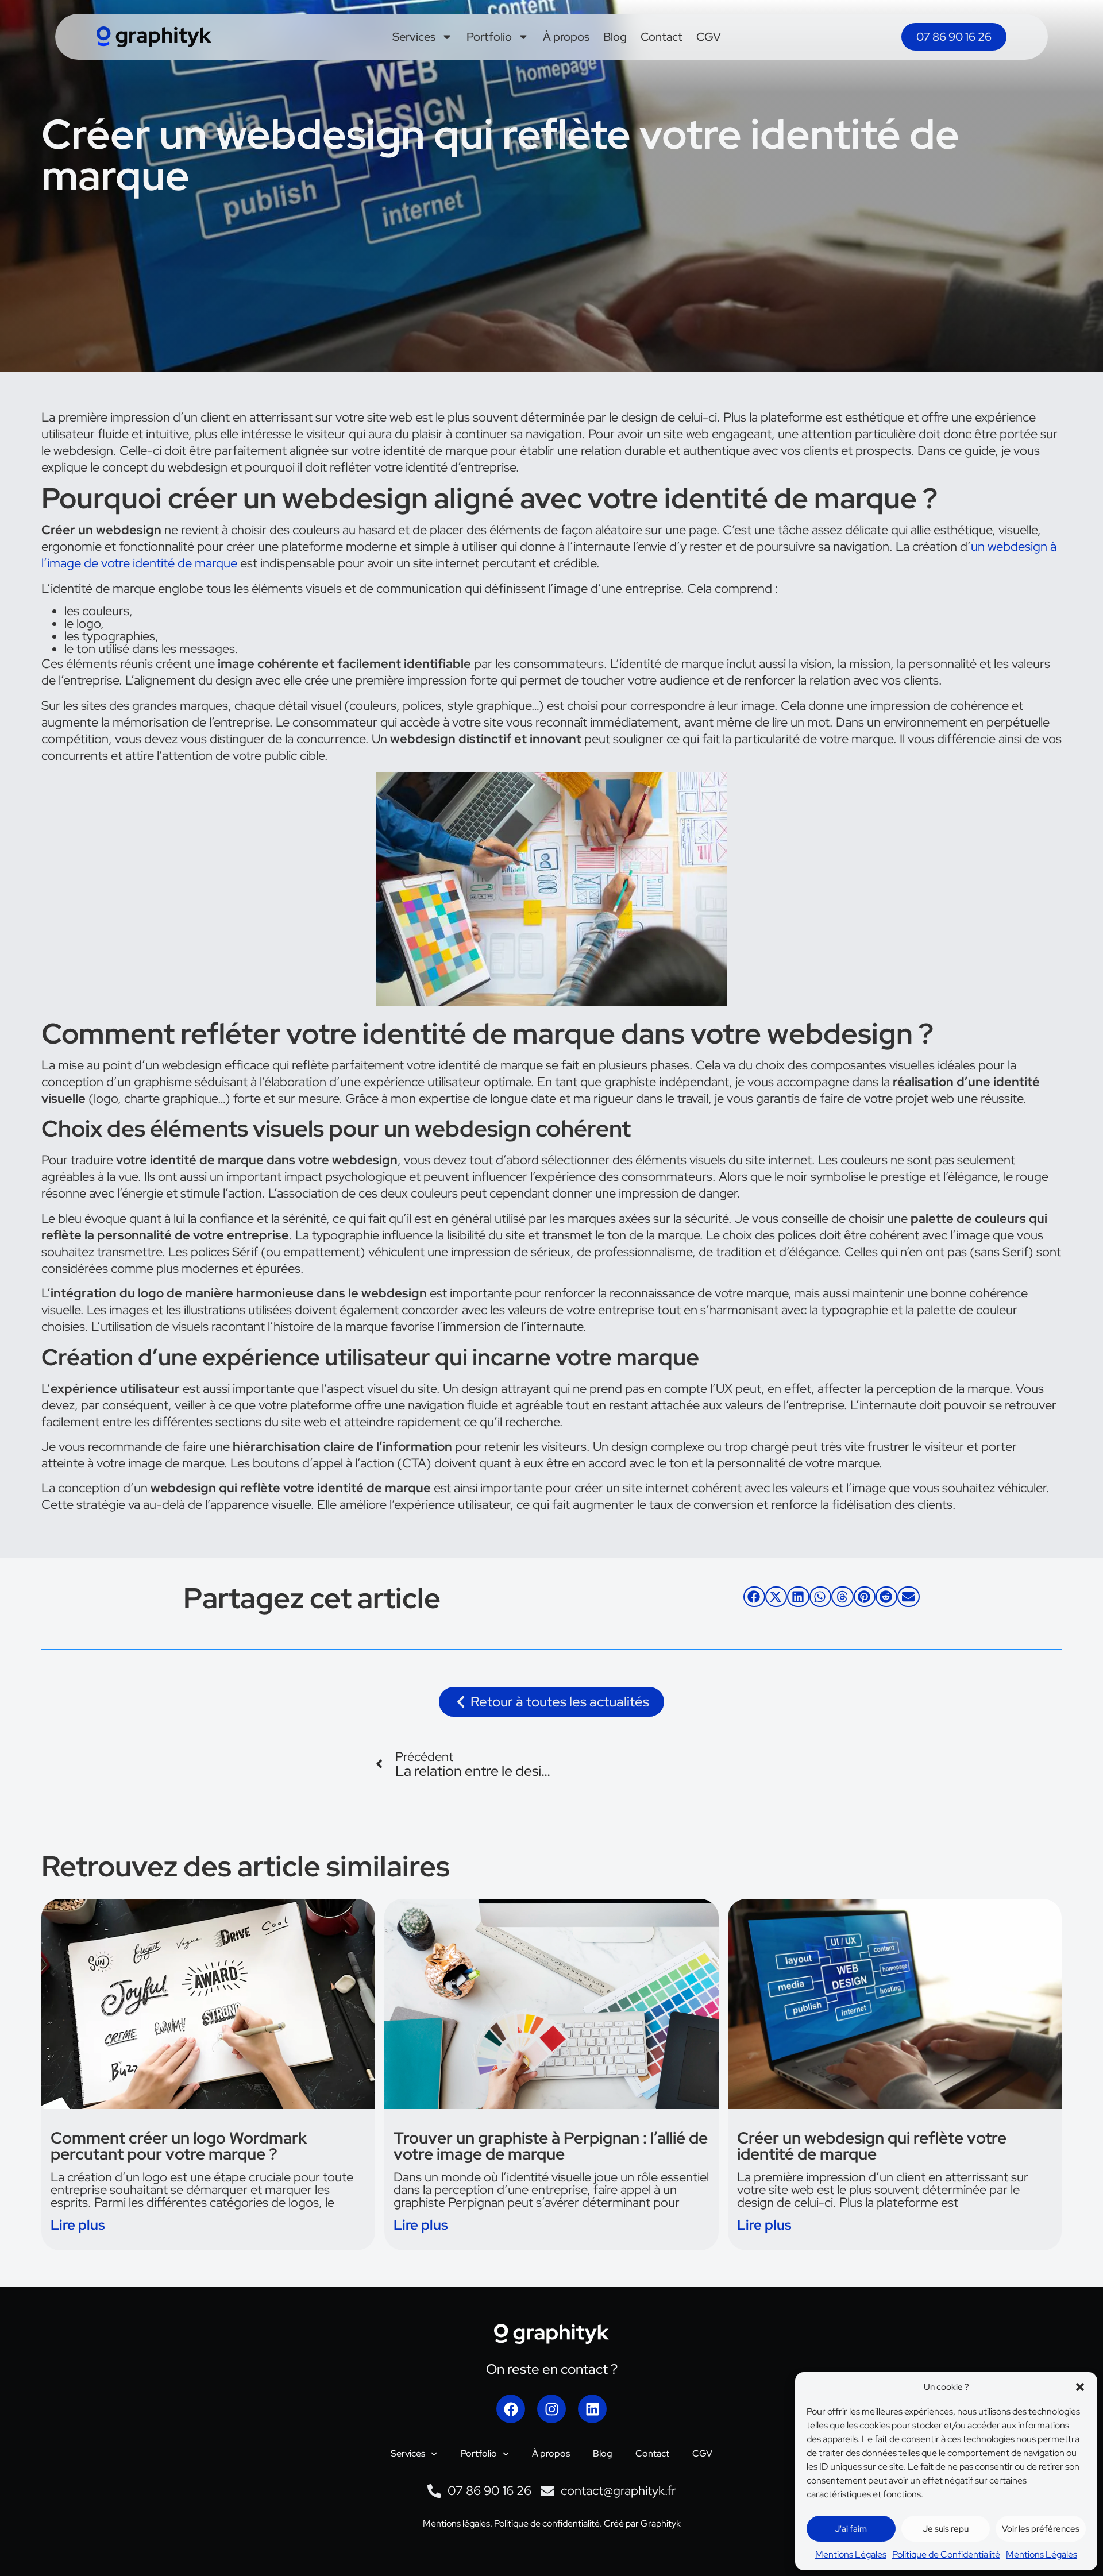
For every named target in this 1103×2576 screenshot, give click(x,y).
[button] (1080, 2387)
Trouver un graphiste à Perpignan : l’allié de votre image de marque (551, 2146)
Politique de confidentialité (546, 2523)
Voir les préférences (1041, 2529)
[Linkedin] (592, 2409)
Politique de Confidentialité (946, 2554)
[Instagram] (551, 2409)
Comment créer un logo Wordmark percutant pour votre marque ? (179, 2146)
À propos (566, 37)
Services (414, 37)
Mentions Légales (851, 2554)
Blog (615, 37)
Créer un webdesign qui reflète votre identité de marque (872, 2146)
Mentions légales (456, 2523)
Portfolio (489, 37)
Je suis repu (946, 2529)
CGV (709, 37)
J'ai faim (851, 2529)
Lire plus (78, 2225)
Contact (662, 37)
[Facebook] (511, 2409)
